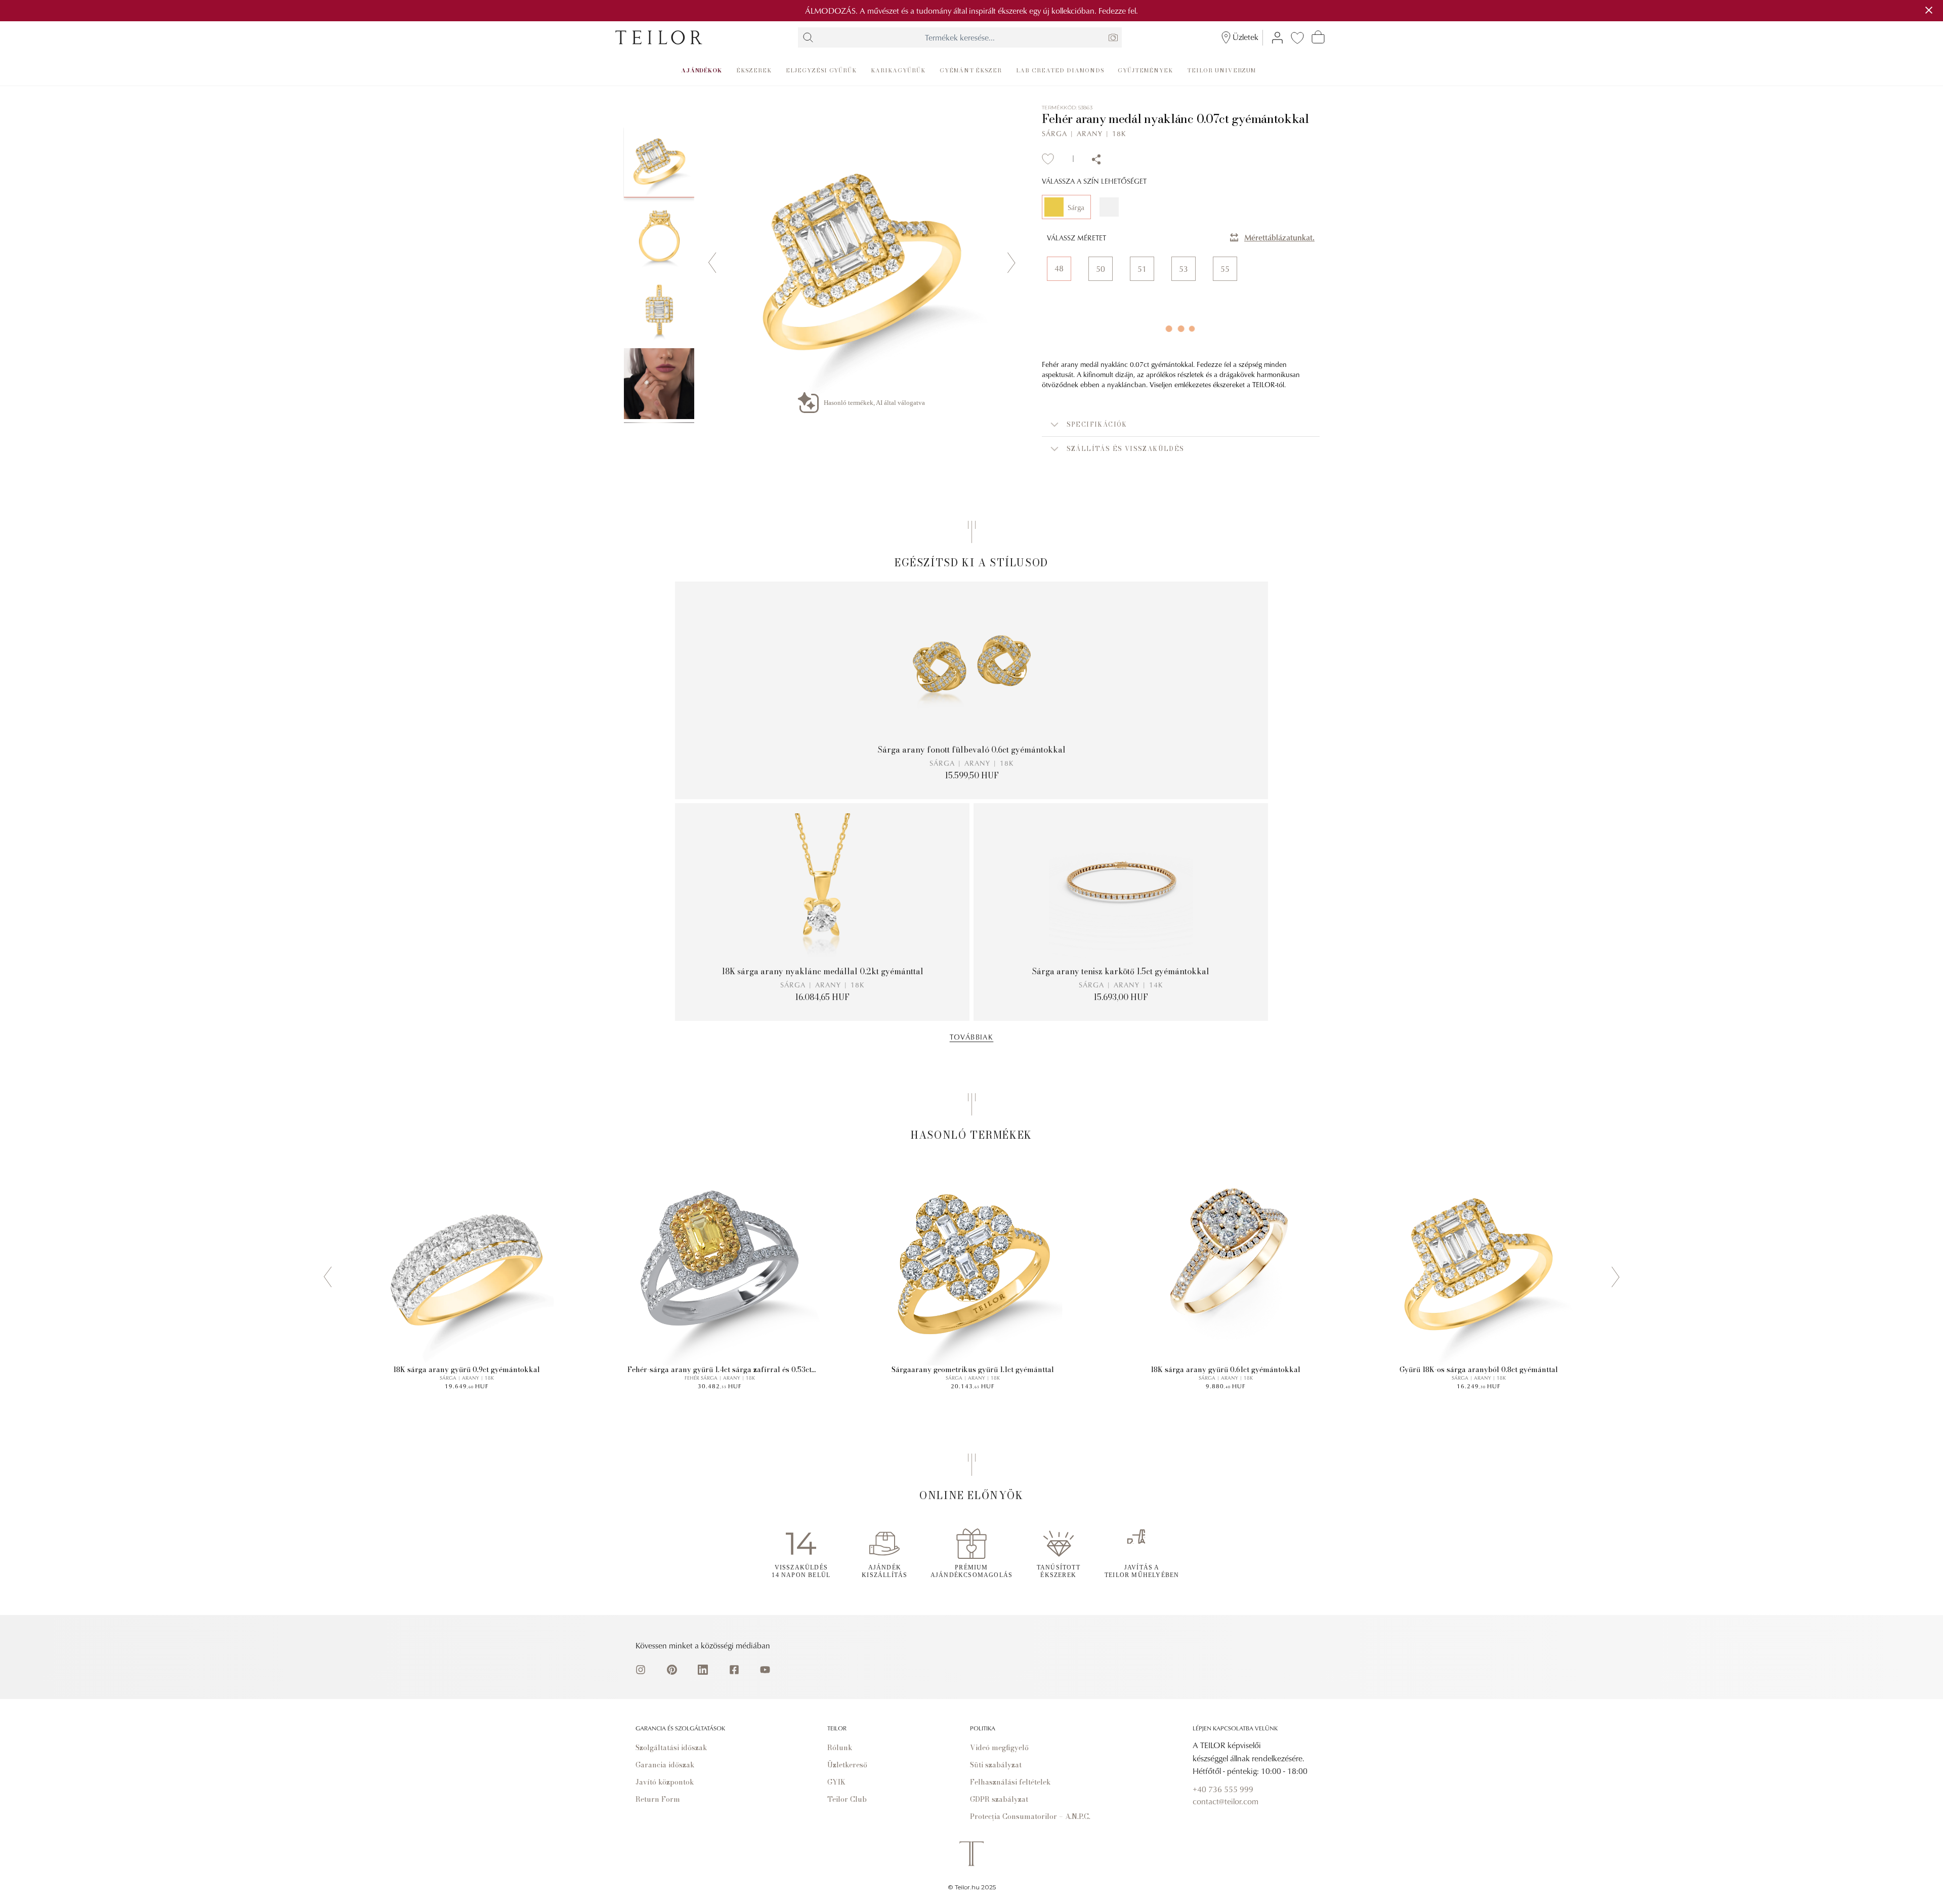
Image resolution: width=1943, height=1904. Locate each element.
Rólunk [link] (840, 1748)
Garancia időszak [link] (665, 1765)
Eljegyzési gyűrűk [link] (821, 70)
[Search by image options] (1113, 37)
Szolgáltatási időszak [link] (671, 1748)
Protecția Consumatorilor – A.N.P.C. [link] (1030, 1816)
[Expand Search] (808, 37)
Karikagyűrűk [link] (898, 70)
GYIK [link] (836, 1782)
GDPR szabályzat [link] (999, 1799)
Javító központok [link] (665, 1782)
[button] (1181, 425)
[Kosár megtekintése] (1318, 37)
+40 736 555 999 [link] (1223, 1789)
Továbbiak (972, 1037)
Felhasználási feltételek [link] (1010, 1782)
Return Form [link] (658, 1799)
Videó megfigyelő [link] (999, 1748)
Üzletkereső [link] (847, 1765)
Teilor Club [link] (847, 1799)
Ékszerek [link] (754, 70)
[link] (659, 37)
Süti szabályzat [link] (996, 1765)
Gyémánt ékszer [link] (971, 70)
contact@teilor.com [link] (1226, 1801)
